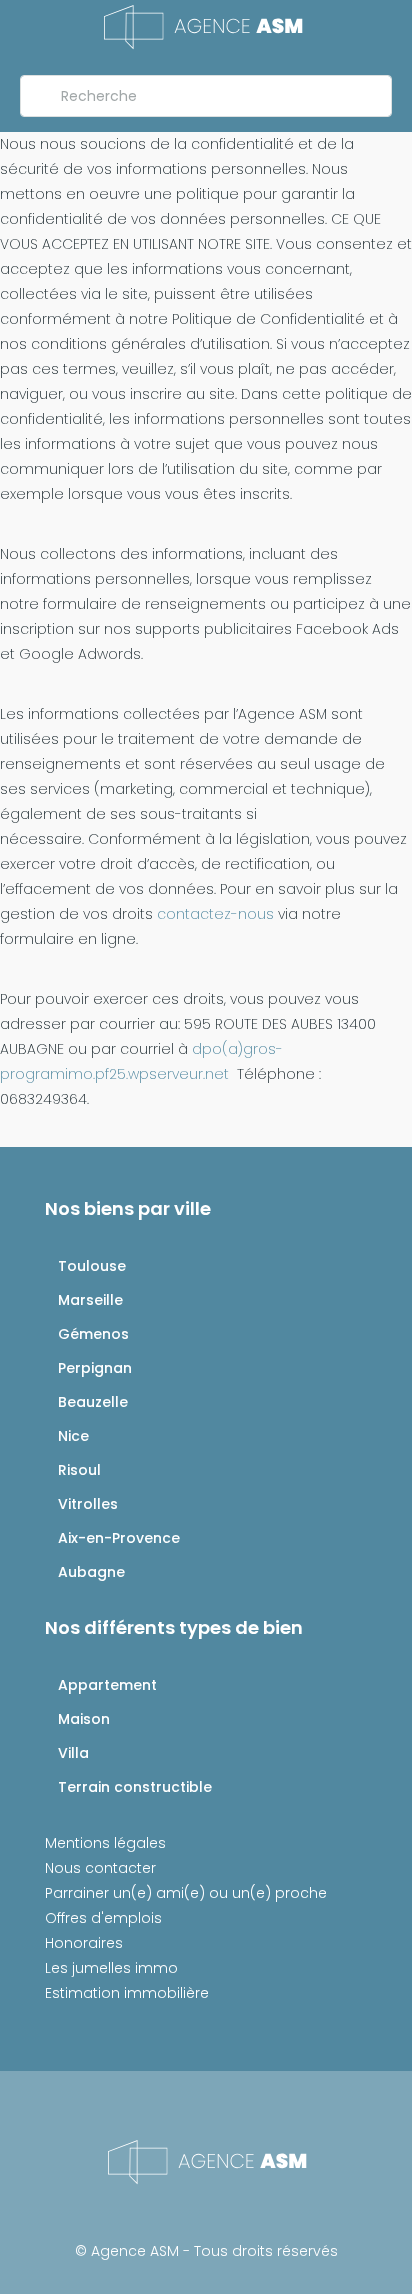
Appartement (107, 1685)
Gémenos (93, 1334)
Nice (73, 1436)
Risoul (79, 1470)
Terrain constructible (135, 1787)
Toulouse (92, 1266)
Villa (73, 1753)
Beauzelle (93, 1402)
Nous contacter (100, 1868)
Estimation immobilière (127, 1993)
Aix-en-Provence (119, 1538)
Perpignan (95, 1368)
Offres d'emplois (103, 1918)
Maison (84, 1719)
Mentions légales (105, 1843)
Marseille (90, 1300)
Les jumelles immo (111, 1968)
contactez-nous (215, 914)
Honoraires (84, 1943)
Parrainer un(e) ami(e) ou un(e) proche (186, 1893)
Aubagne (91, 1572)
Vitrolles (88, 1504)
